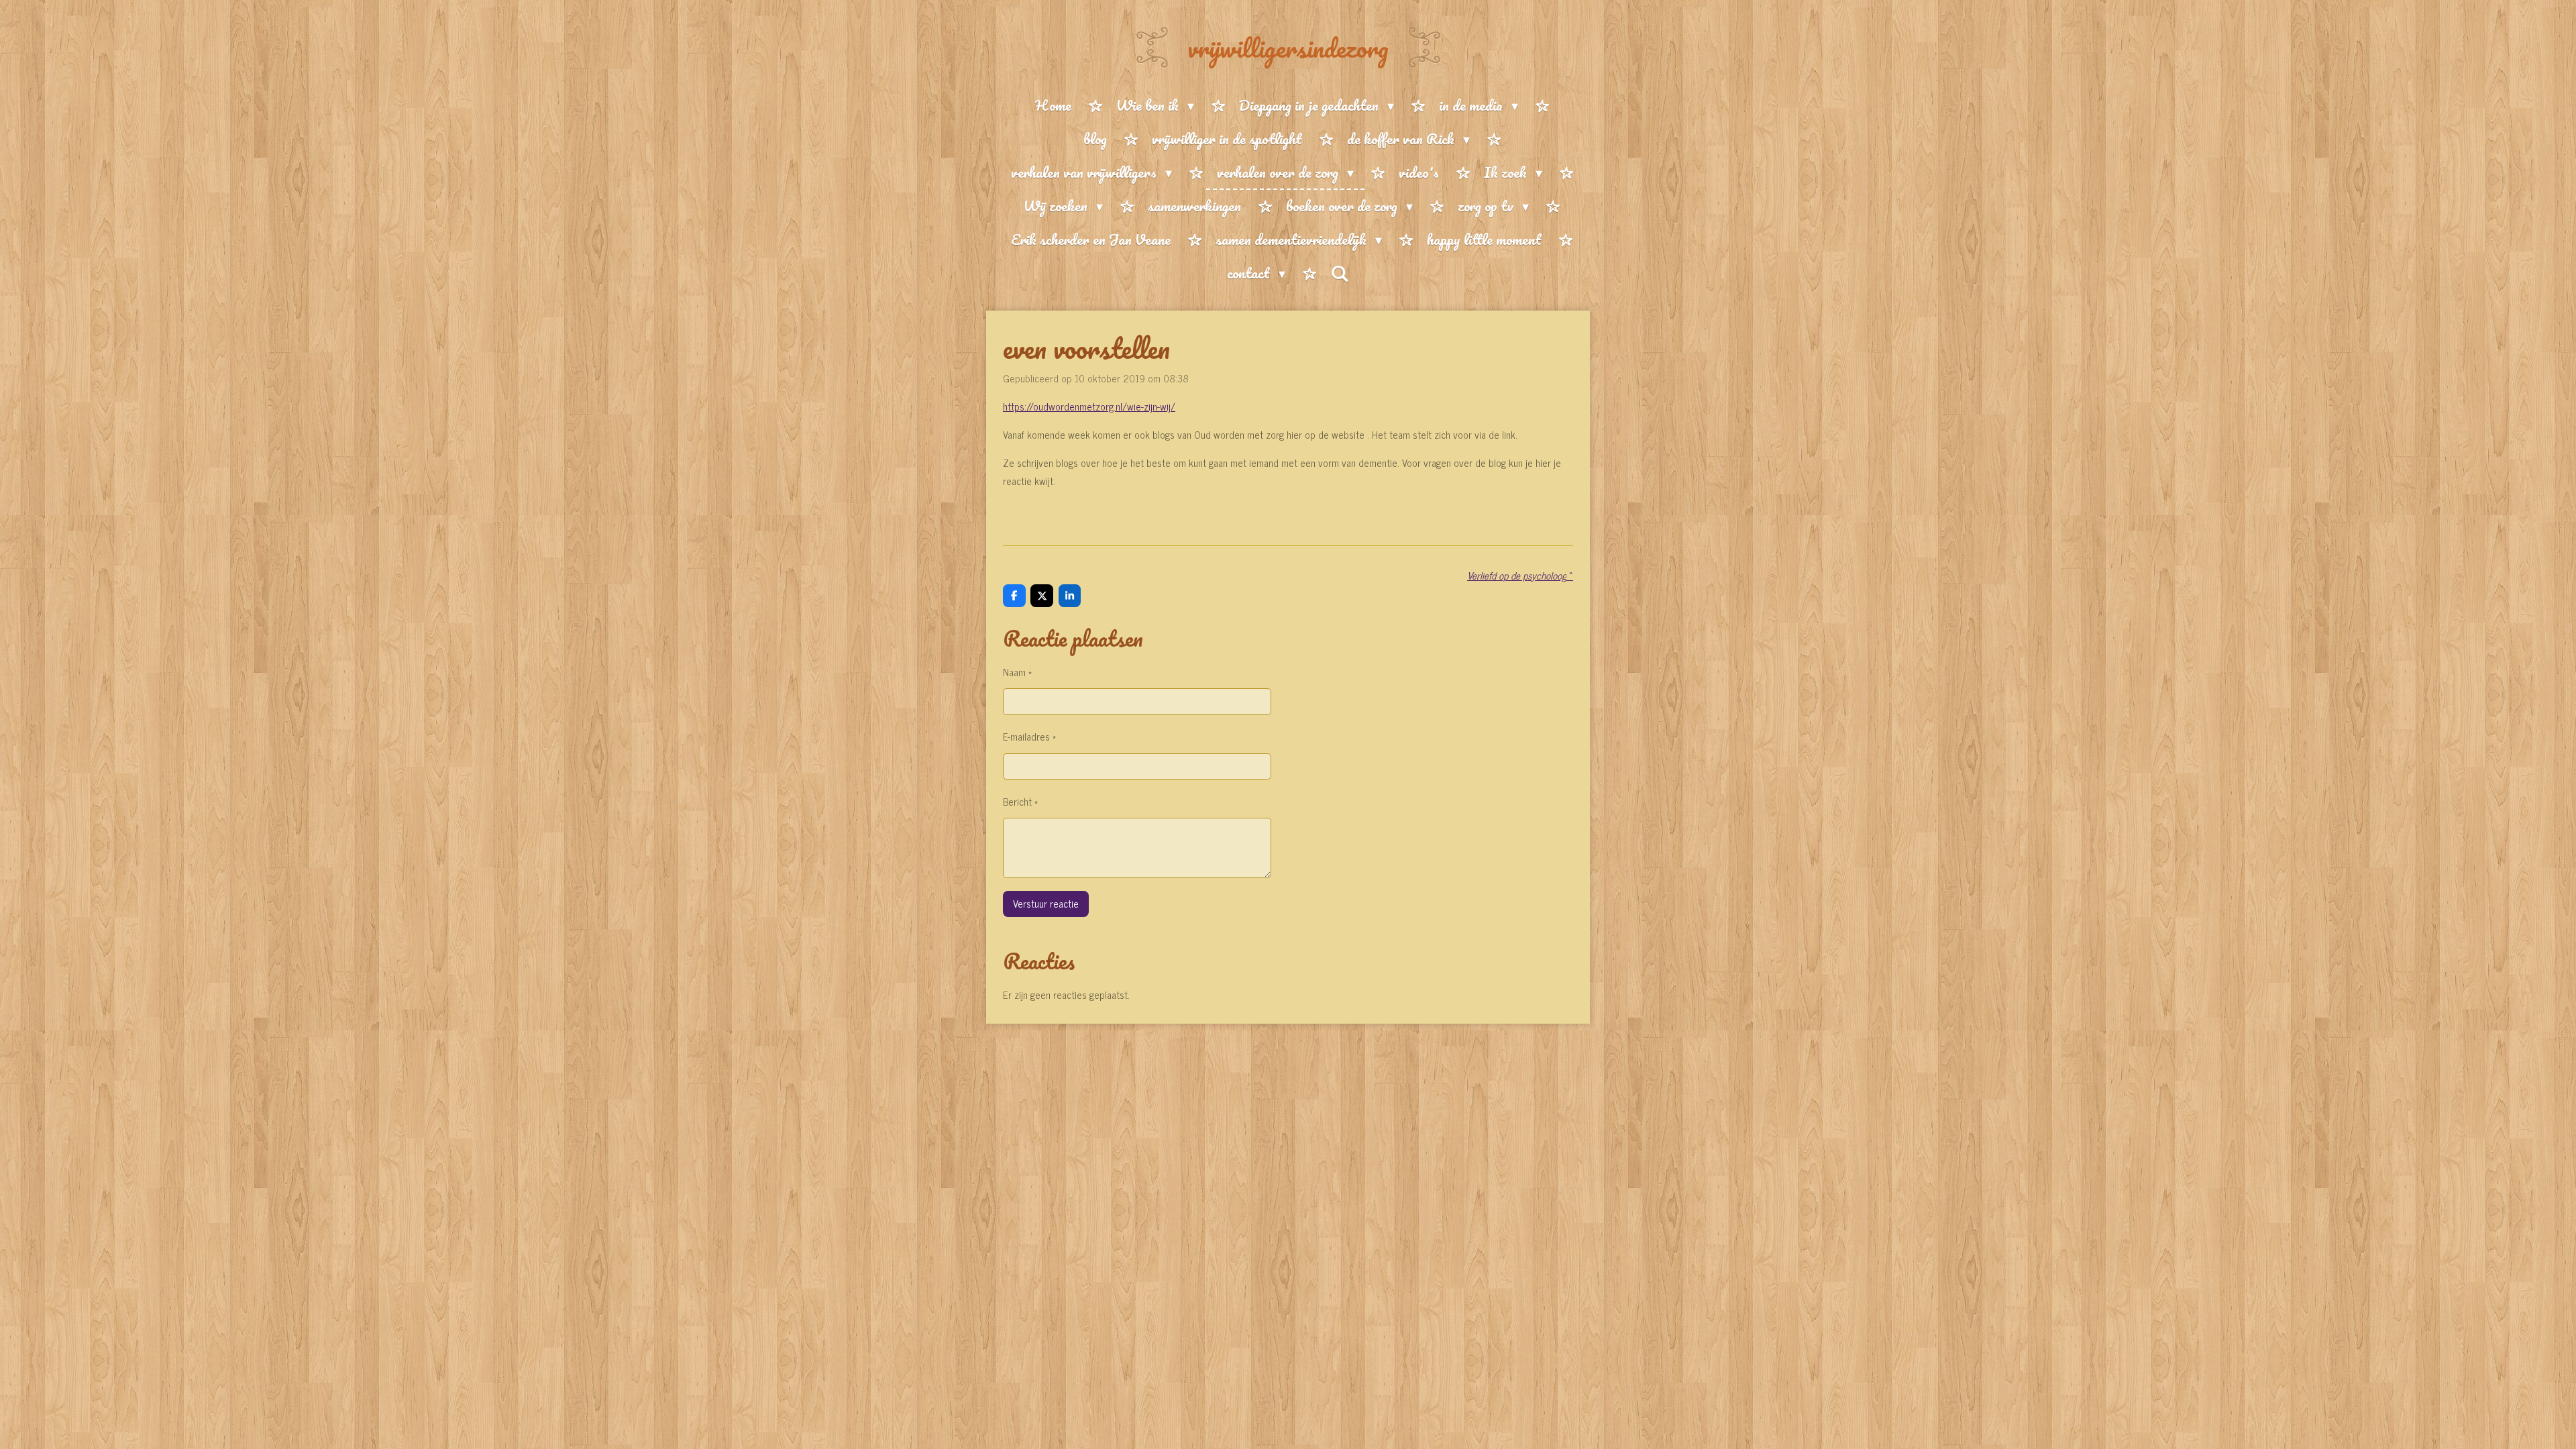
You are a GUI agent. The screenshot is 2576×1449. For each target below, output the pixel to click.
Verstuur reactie (1046, 903)
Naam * (1017, 672)
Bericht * (1020, 801)
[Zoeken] (1340, 273)
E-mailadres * (1029, 736)
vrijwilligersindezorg (1288, 48)
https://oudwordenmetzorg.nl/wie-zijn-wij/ (1089, 406)
